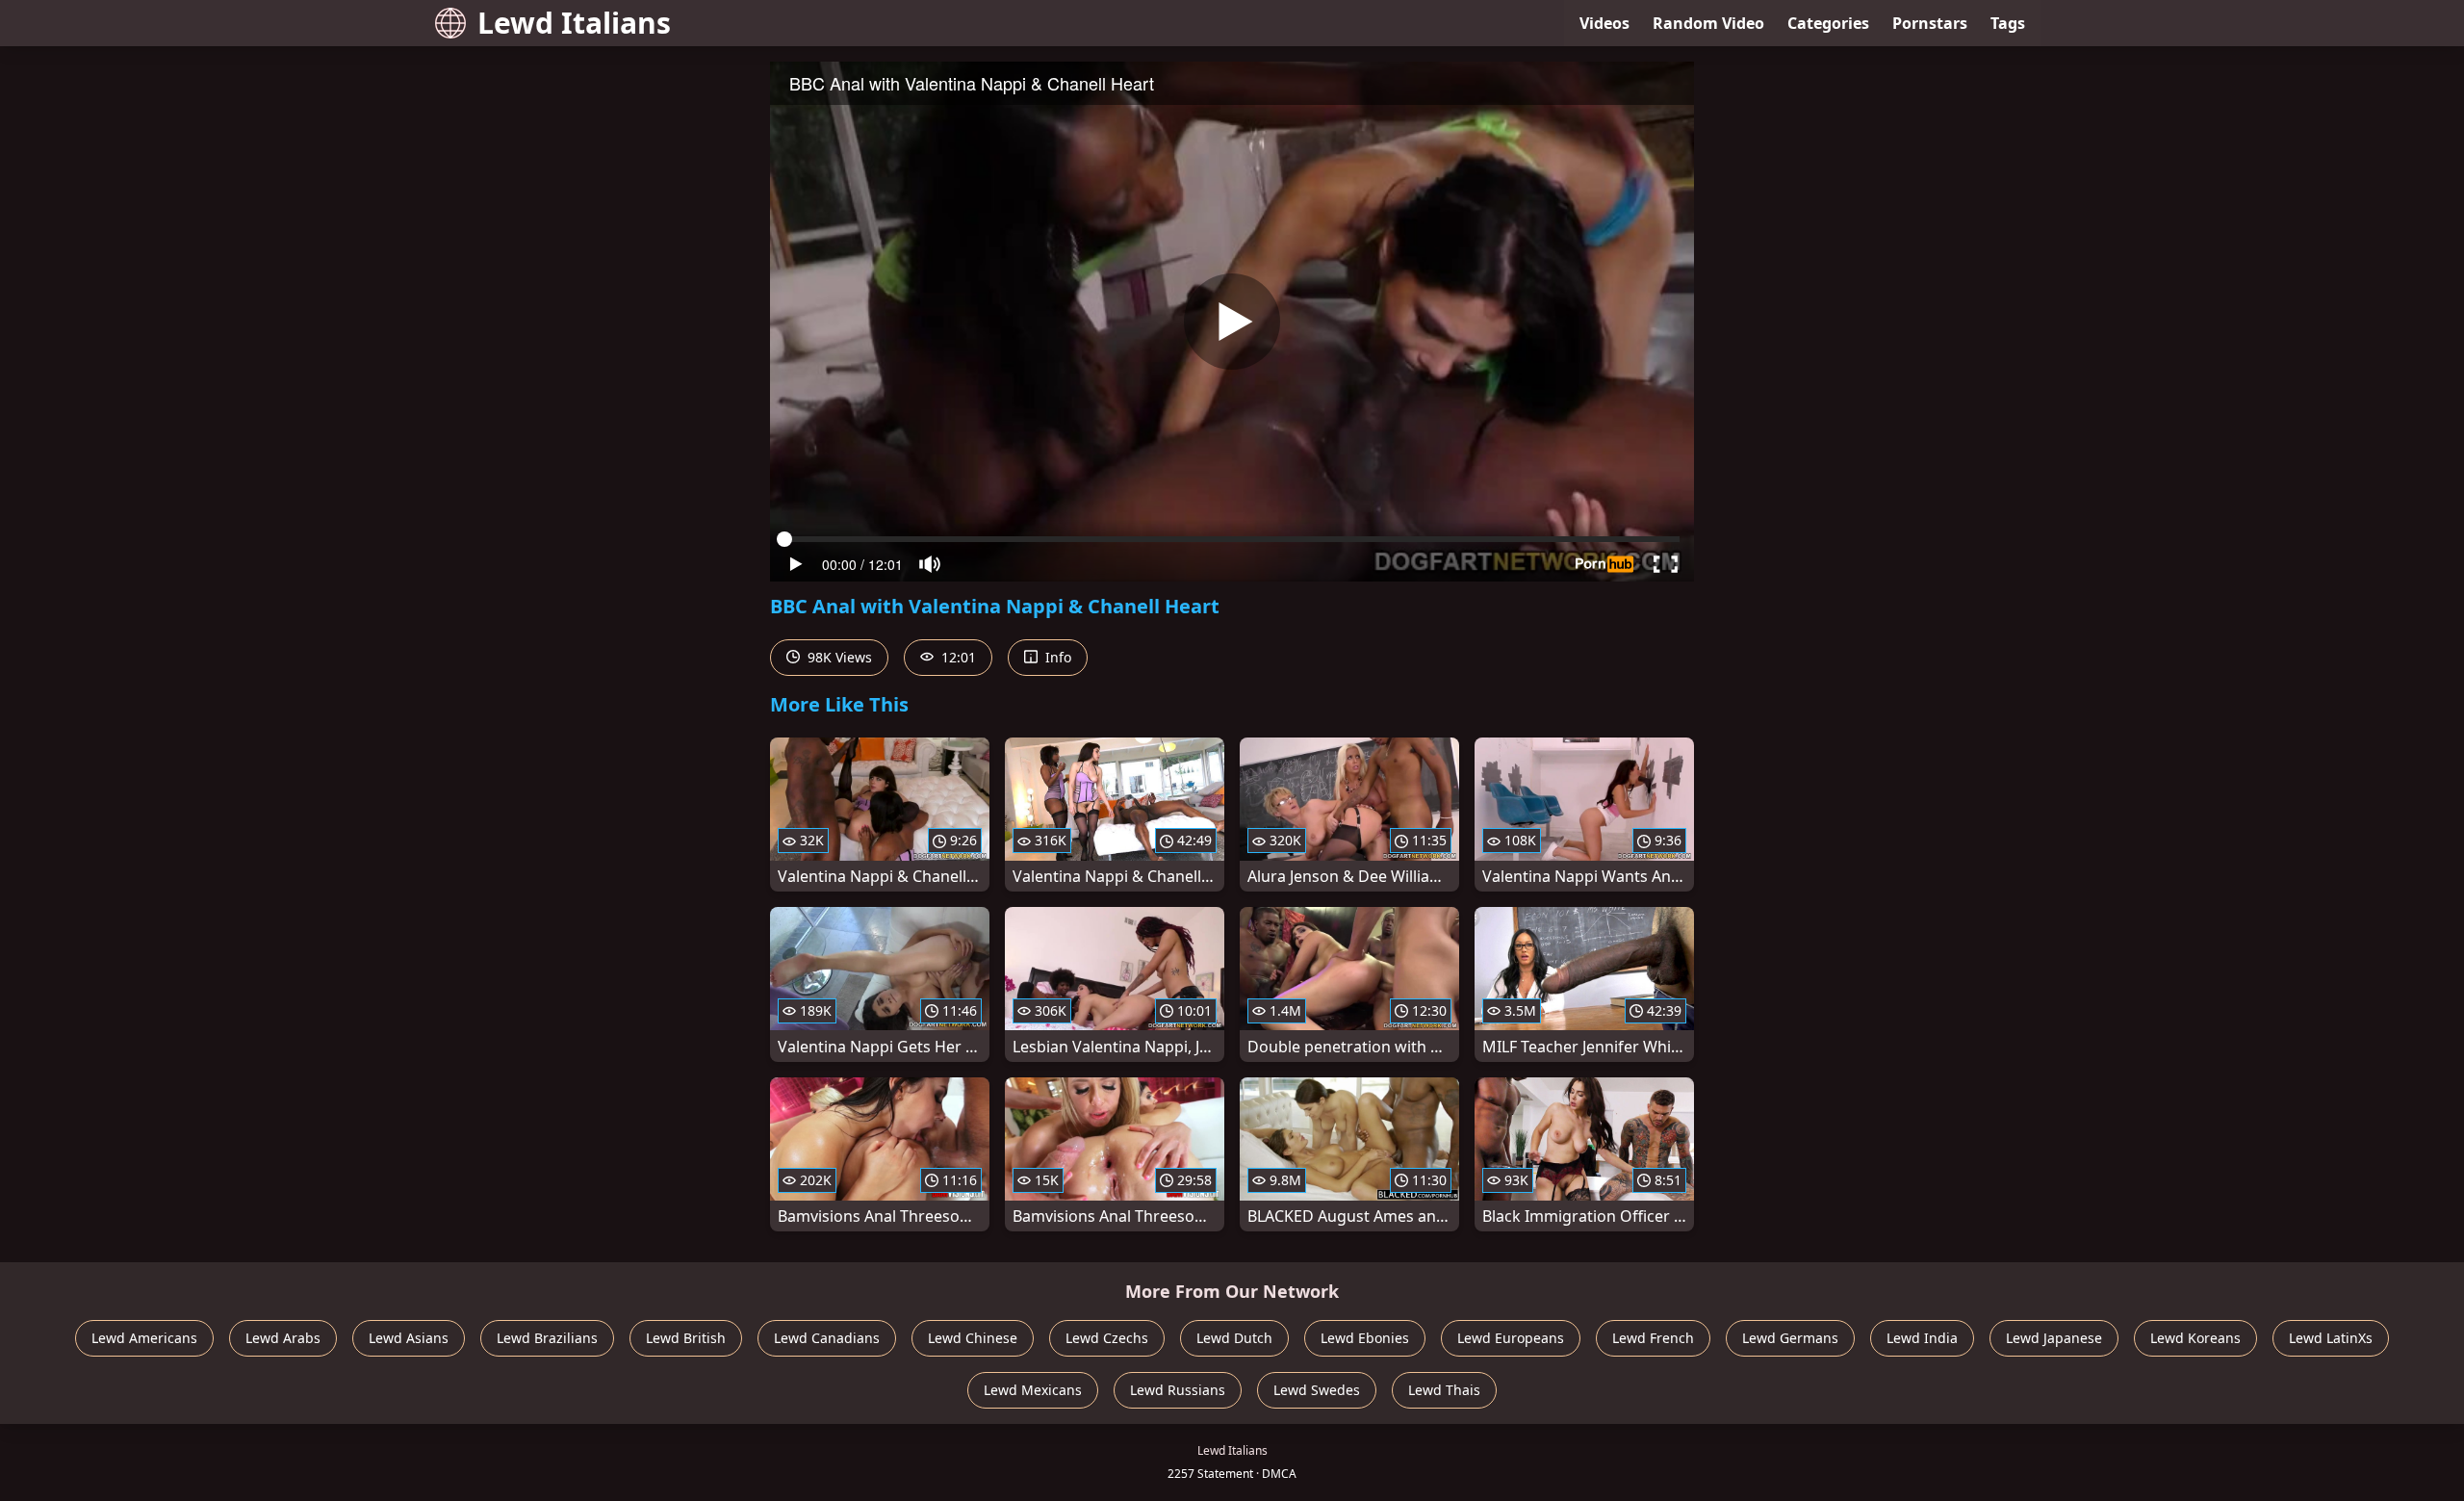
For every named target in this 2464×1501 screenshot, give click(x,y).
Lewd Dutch (1234, 1338)
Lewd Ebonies (1365, 1338)
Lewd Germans (1790, 1338)
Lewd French (1653, 1338)
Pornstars (1930, 23)
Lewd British (686, 1338)
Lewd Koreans (2195, 1338)
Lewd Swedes (1317, 1390)
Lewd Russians (1178, 1390)
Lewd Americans (144, 1338)
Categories (1828, 23)
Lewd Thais (1444, 1390)
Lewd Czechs (1107, 1338)
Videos (1604, 23)
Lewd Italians (574, 23)
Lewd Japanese (2054, 1338)
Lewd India (1922, 1338)
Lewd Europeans (1511, 1338)
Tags (2008, 23)
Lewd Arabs (283, 1338)
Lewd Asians (409, 1338)
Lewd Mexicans (1033, 1390)
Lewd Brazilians (547, 1338)
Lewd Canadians (827, 1338)
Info (1056, 657)
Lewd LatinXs (2331, 1338)
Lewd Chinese (973, 1338)
